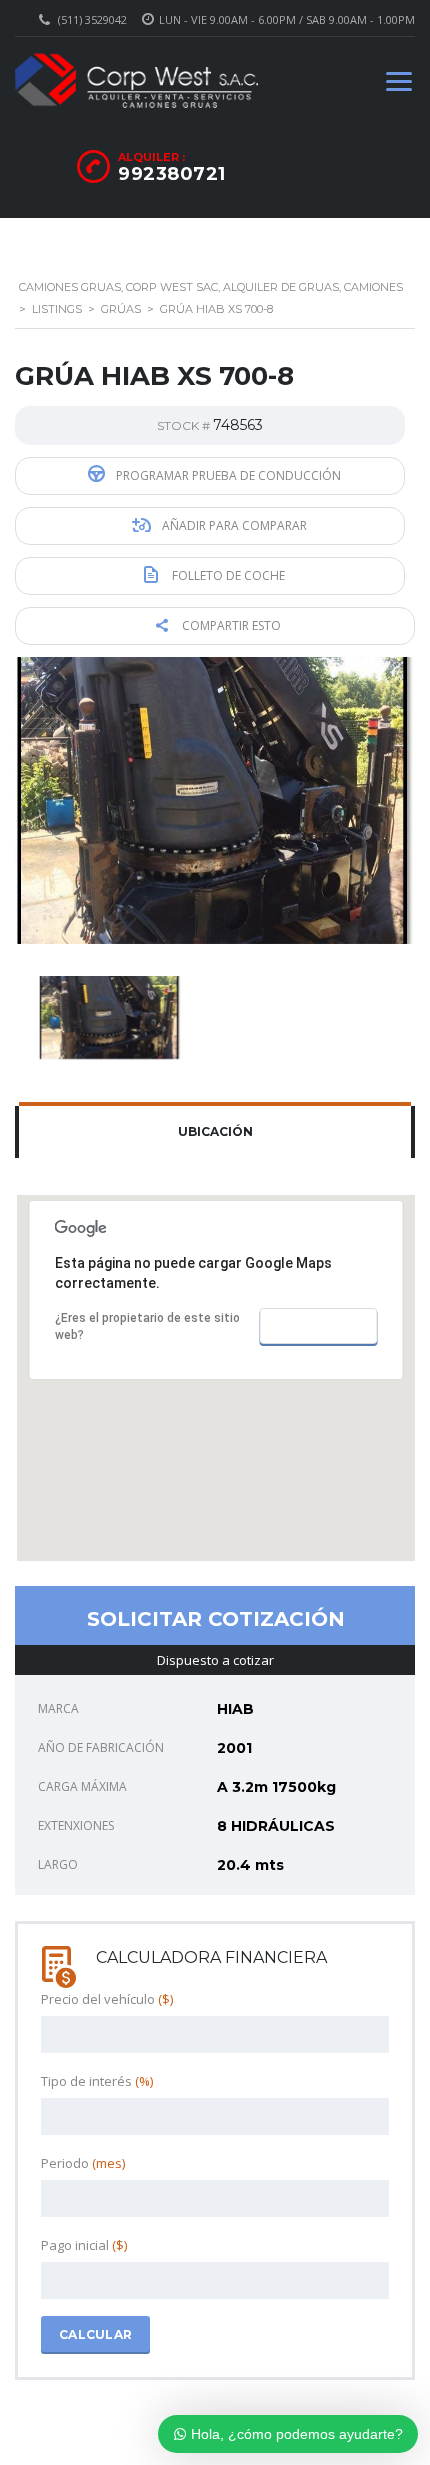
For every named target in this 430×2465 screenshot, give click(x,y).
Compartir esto (230, 625)
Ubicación (215, 1131)
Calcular (95, 2334)
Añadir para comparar (233, 525)
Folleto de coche (227, 575)
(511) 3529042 (92, 19)
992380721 (172, 174)
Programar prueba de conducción (227, 475)
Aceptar (318, 1326)
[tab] (215, 1132)
